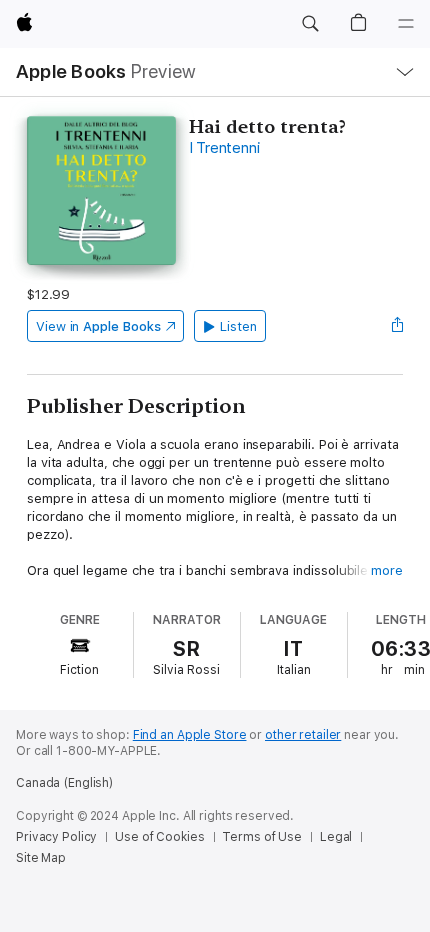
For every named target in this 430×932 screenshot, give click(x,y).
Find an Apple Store (190, 735)
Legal (336, 837)
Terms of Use (262, 837)
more (387, 570)
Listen (238, 326)
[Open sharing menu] (397, 326)
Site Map (41, 858)
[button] (310, 24)
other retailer (303, 735)
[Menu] (406, 24)
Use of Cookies (159, 837)
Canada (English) (64, 783)
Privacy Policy (56, 837)
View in (98, 326)
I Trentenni (224, 148)
